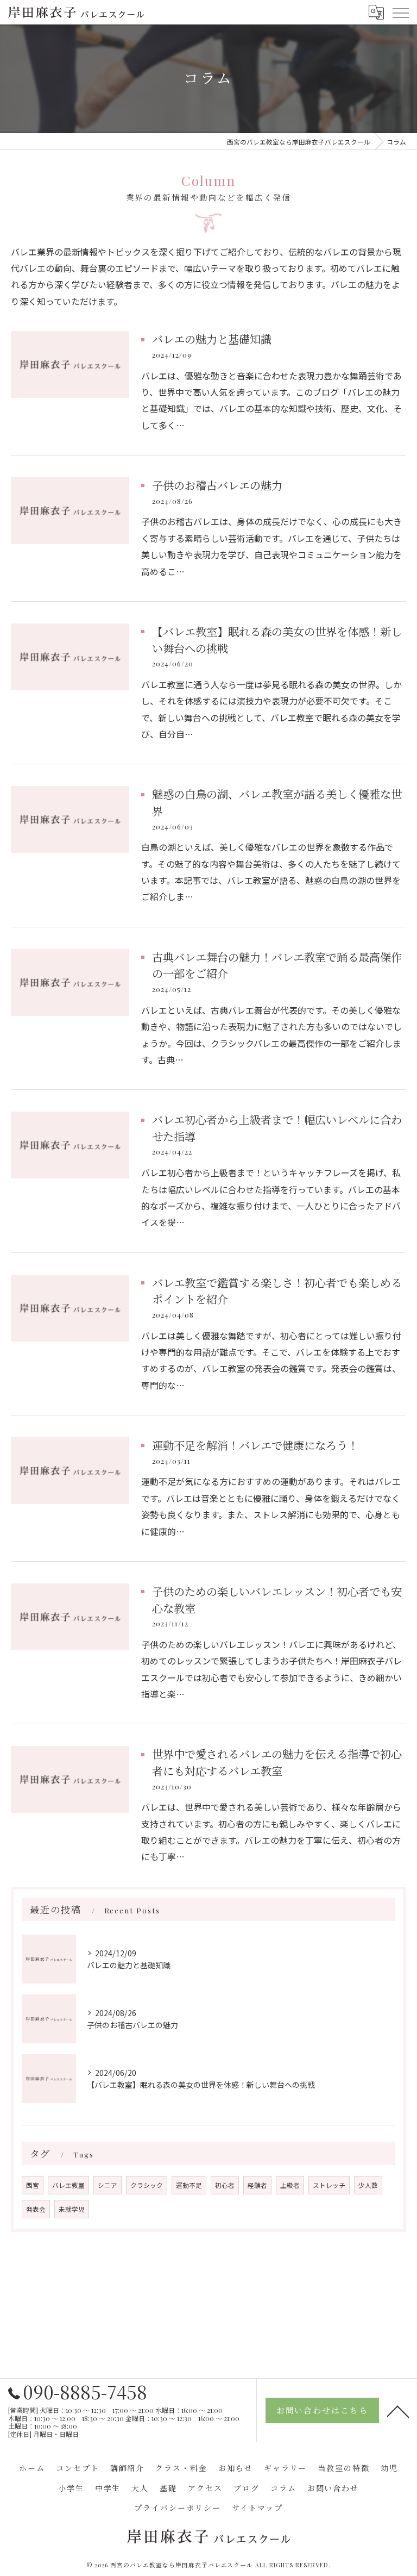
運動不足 (189, 2185)
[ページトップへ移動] (398, 2411)
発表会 (36, 2209)
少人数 (368, 2185)
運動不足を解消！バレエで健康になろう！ (255, 1445)
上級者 (290, 2185)
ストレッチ (329, 2185)
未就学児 (72, 2209)
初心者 (225, 2185)
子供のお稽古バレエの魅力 (217, 485)
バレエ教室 (68, 2185)
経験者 (257, 2185)
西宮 (33, 2185)
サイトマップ (257, 2508)
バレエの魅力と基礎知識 (212, 339)
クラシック (147, 2185)
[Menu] (400, 12)
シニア (108, 2185)
